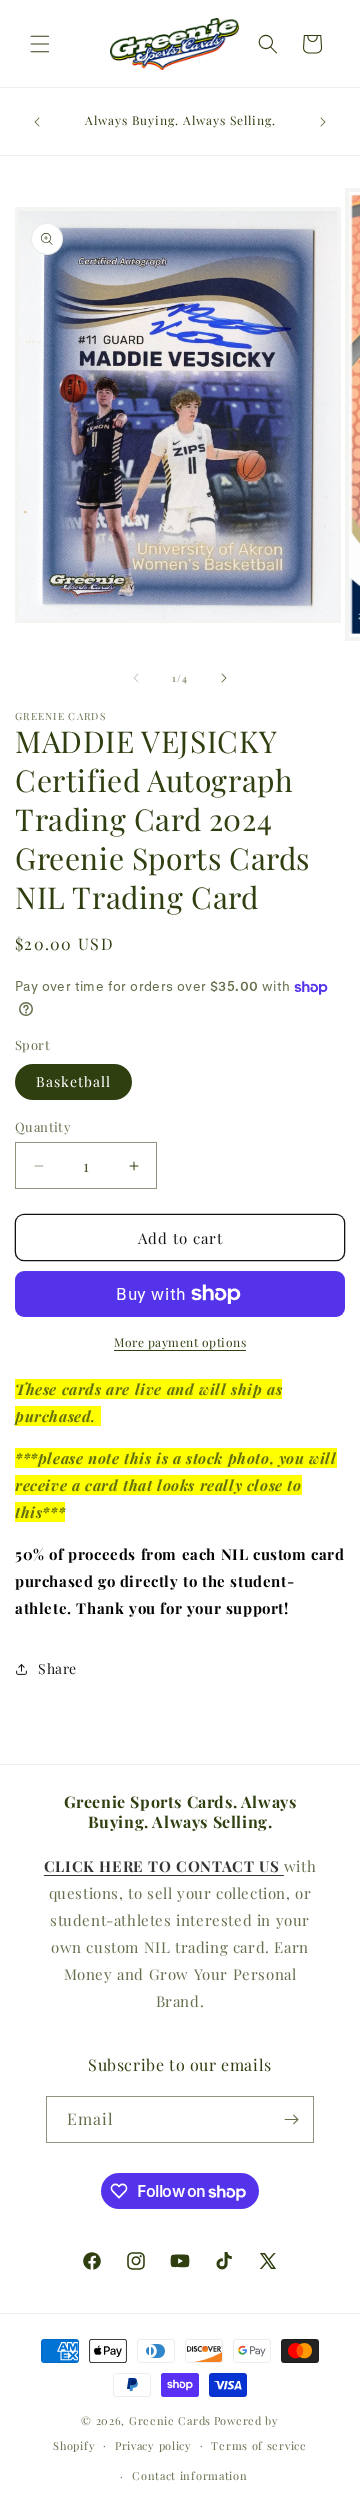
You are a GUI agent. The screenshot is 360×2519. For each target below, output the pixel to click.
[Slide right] (224, 678)
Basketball (73, 1081)
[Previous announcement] (37, 122)
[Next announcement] (323, 122)
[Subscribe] (291, 2119)
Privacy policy (153, 2445)
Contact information (189, 2475)
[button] (40, 44)
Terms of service (258, 2445)
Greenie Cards (170, 2420)
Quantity (43, 1126)
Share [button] (57, 1668)
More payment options (180, 1342)
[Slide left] (136, 678)
